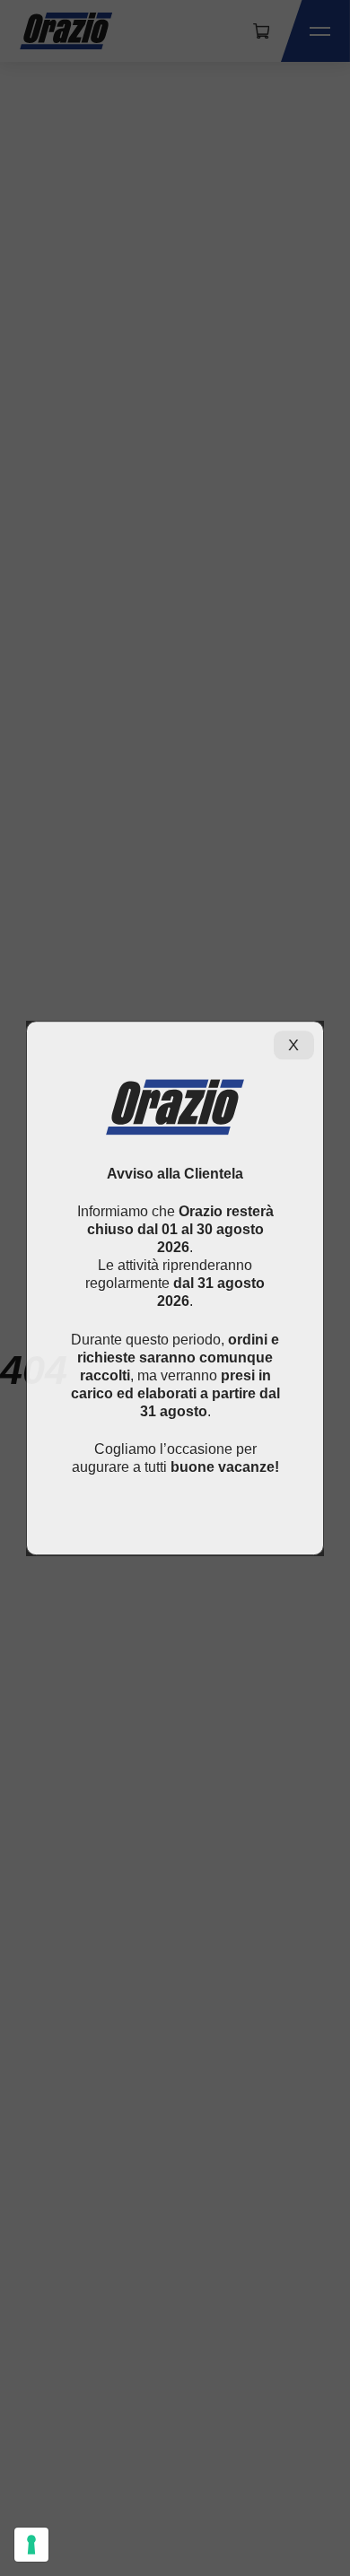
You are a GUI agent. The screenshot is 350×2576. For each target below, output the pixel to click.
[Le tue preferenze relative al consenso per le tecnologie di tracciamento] (31, 2545)
